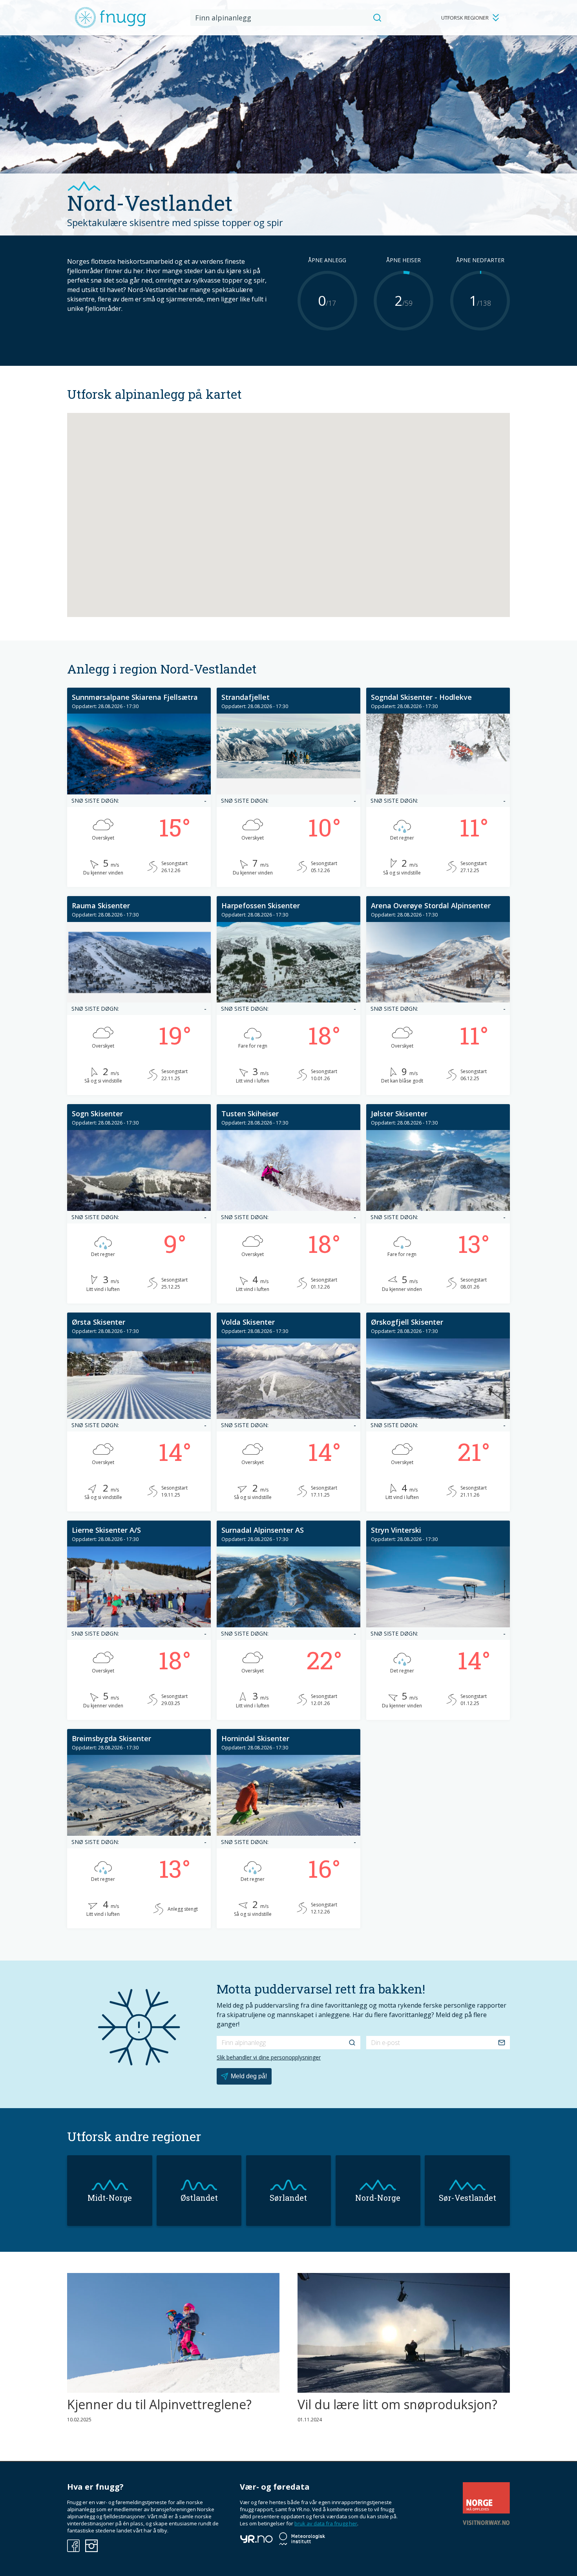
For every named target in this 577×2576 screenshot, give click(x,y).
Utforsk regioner (465, 18)
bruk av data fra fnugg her (326, 2523)
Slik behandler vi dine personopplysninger (269, 2057)
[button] (269, 513)
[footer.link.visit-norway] (486, 2523)
